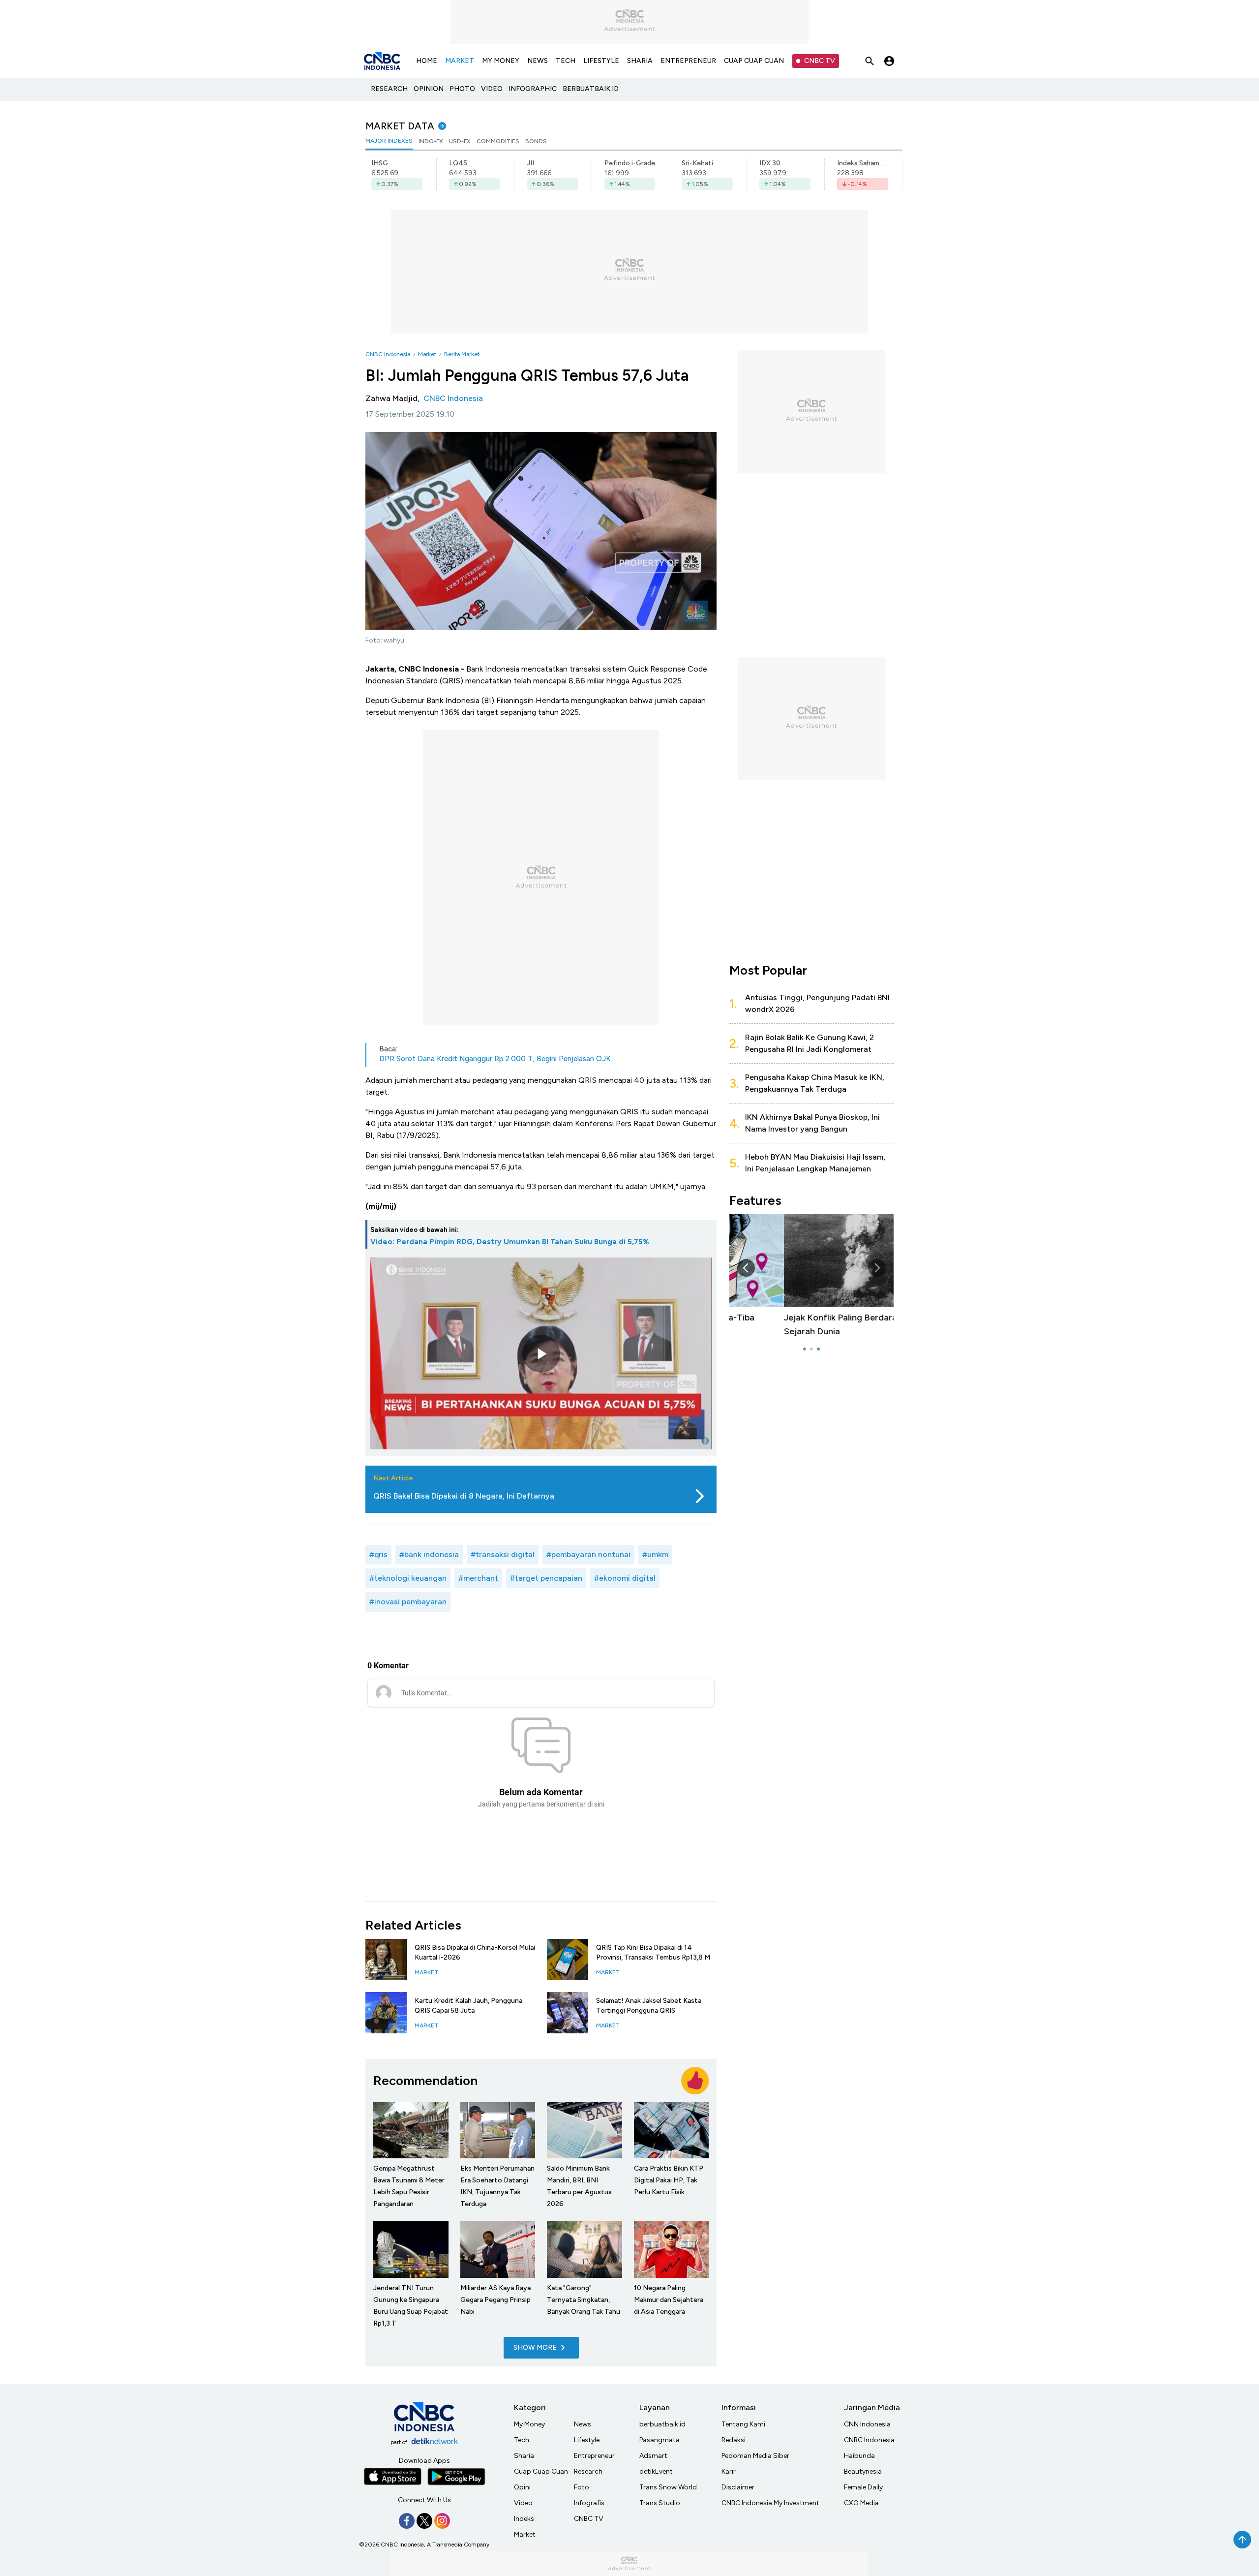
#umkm (655, 1554)
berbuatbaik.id (662, 2424)
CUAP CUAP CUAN (754, 61)
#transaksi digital (503, 1554)
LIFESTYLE (601, 61)
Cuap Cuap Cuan (541, 2471)
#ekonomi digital (625, 1578)
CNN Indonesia (867, 2424)
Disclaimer (738, 2487)
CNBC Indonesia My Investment (770, 2503)
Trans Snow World (668, 2487)
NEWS (538, 61)
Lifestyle (587, 2440)
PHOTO (462, 89)
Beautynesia (863, 2471)
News (583, 2424)
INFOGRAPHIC (533, 89)
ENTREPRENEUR (688, 61)
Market (427, 354)
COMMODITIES (498, 141)
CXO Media (861, 2503)
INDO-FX (431, 141)
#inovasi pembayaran (408, 1602)
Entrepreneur (594, 2456)
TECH (566, 61)
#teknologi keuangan (408, 1578)
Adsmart (653, 2456)
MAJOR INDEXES (389, 141)
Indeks (524, 2519)
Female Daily (863, 2487)
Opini (522, 2487)
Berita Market (462, 354)
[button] (877, 1268)
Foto (582, 2487)
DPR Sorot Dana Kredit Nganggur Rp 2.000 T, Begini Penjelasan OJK (495, 1059)
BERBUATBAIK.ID (591, 89)
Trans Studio (660, 2503)
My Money (529, 2424)
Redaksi (734, 2440)
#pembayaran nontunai (588, 1554)
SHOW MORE (535, 2347)
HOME (427, 61)
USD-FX (460, 141)
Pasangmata (659, 2440)
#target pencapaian (546, 1578)
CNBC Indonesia (388, 354)
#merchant (478, 1578)
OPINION (429, 89)
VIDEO (492, 89)
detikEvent (656, 2471)
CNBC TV (820, 61)
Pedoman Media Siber (755, 2456)
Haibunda (859, 2456)
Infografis (589, 2503)
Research (588, 2471)
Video (523, 2503)
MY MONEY (501, 61)
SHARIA (640, 61)
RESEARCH (389, 89)
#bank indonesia (429, 1554)
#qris (378, 1554)
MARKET (460, 61)
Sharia (524, 2456)
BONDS (536, 141)
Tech (522, 2440)
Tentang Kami (743, 2424)
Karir (729, 2471)
